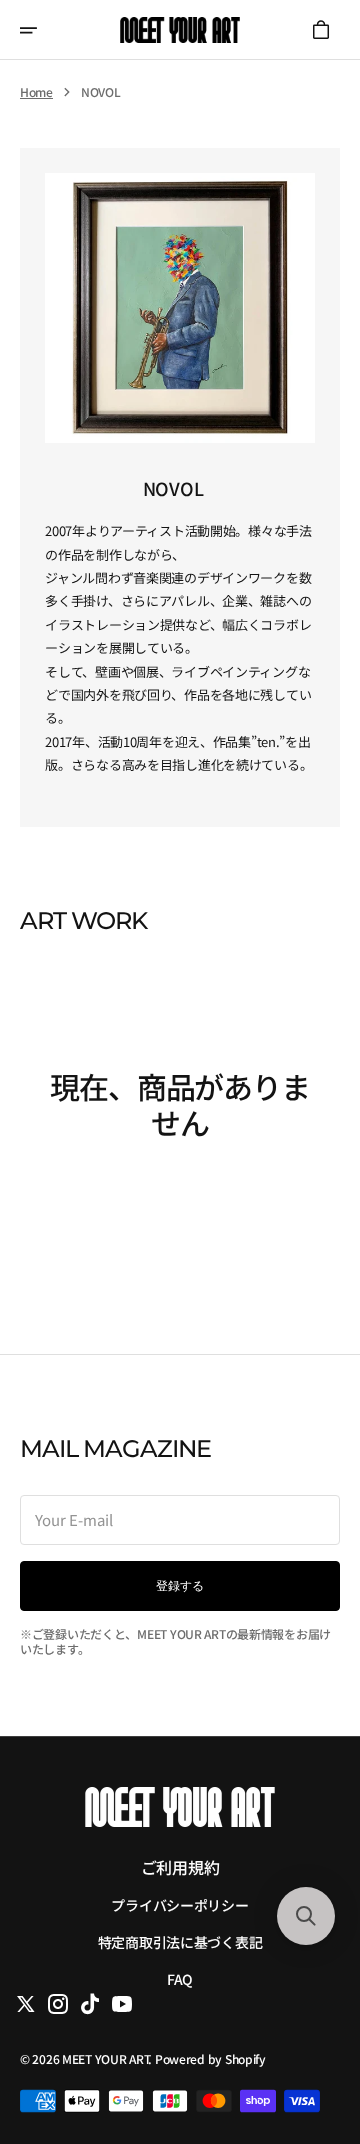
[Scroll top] (305, 2028)
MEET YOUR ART (105, 2058)
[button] (42, 30)
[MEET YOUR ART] (180, 30)
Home (36, 92)
